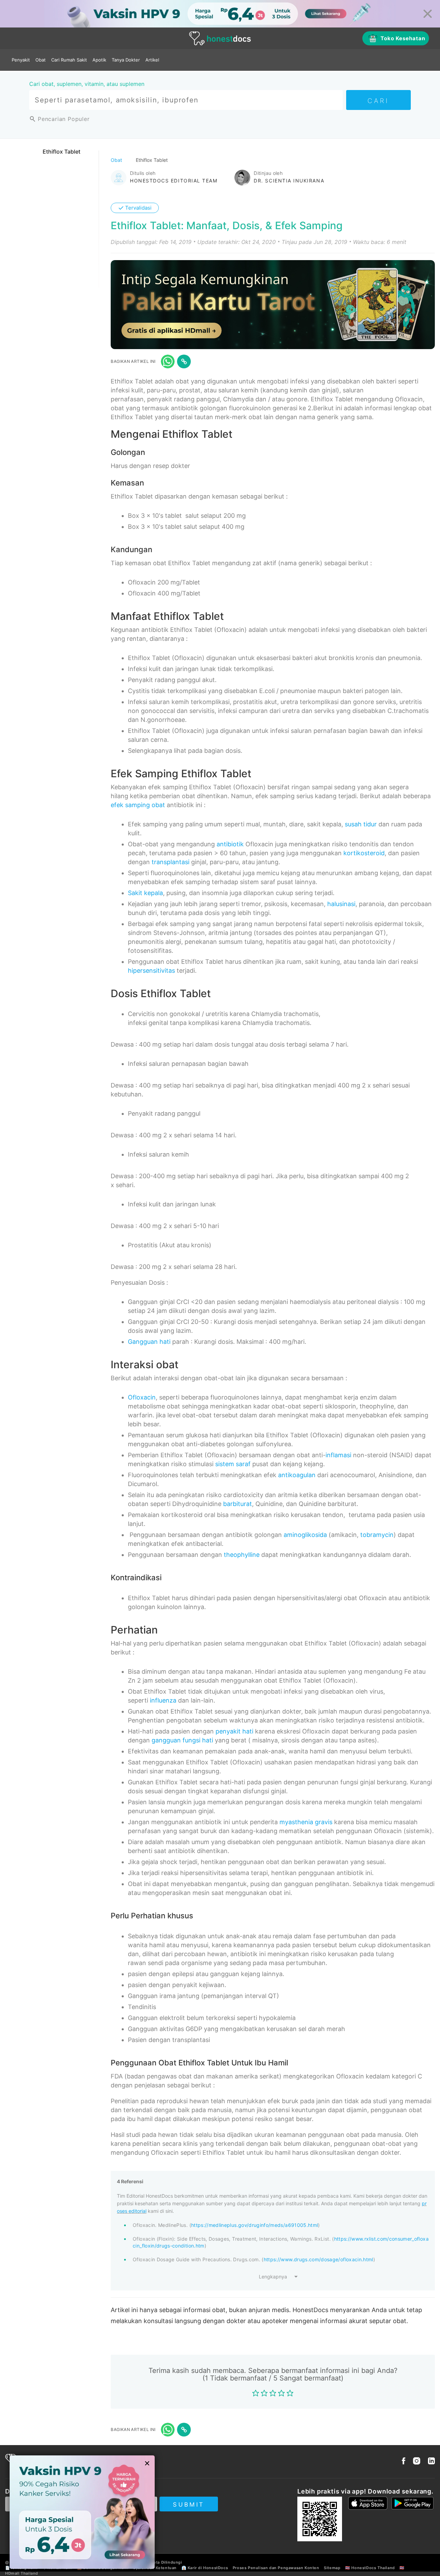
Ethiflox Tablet (62, 152)
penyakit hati (234, 1731)
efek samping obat (138, 805)
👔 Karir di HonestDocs (205, 2568)
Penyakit (21, 60)
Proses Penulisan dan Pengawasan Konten (276, 2568)
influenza (163, 1700)
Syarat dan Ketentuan (155, 2568)
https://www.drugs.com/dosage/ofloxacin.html (318, 2259)
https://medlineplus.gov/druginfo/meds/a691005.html (255, 2225)
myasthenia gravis (306, 1822)
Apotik (99, 60)
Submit (189, 2505)
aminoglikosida (305, 1535)
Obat (41, 60)
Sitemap (332, 2568)
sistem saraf (233, 1464)
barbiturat (238, 1504)
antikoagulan (297, 1475)
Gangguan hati (149, 1342)
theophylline (242, 1555)
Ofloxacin (142, 1397)
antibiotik (230, 844)
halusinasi (341, 904)
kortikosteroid (364, 853)
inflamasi (338, 1455)
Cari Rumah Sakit (69, 60)
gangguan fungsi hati (182, 1740)
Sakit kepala (145, 893)
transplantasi (170, 862)
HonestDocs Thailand (373, 2568)
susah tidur (361, 824)
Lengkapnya (273, 2277)
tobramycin (377, 1535)
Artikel (152, 60)
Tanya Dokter (126, 60)
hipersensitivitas (151, 971)
